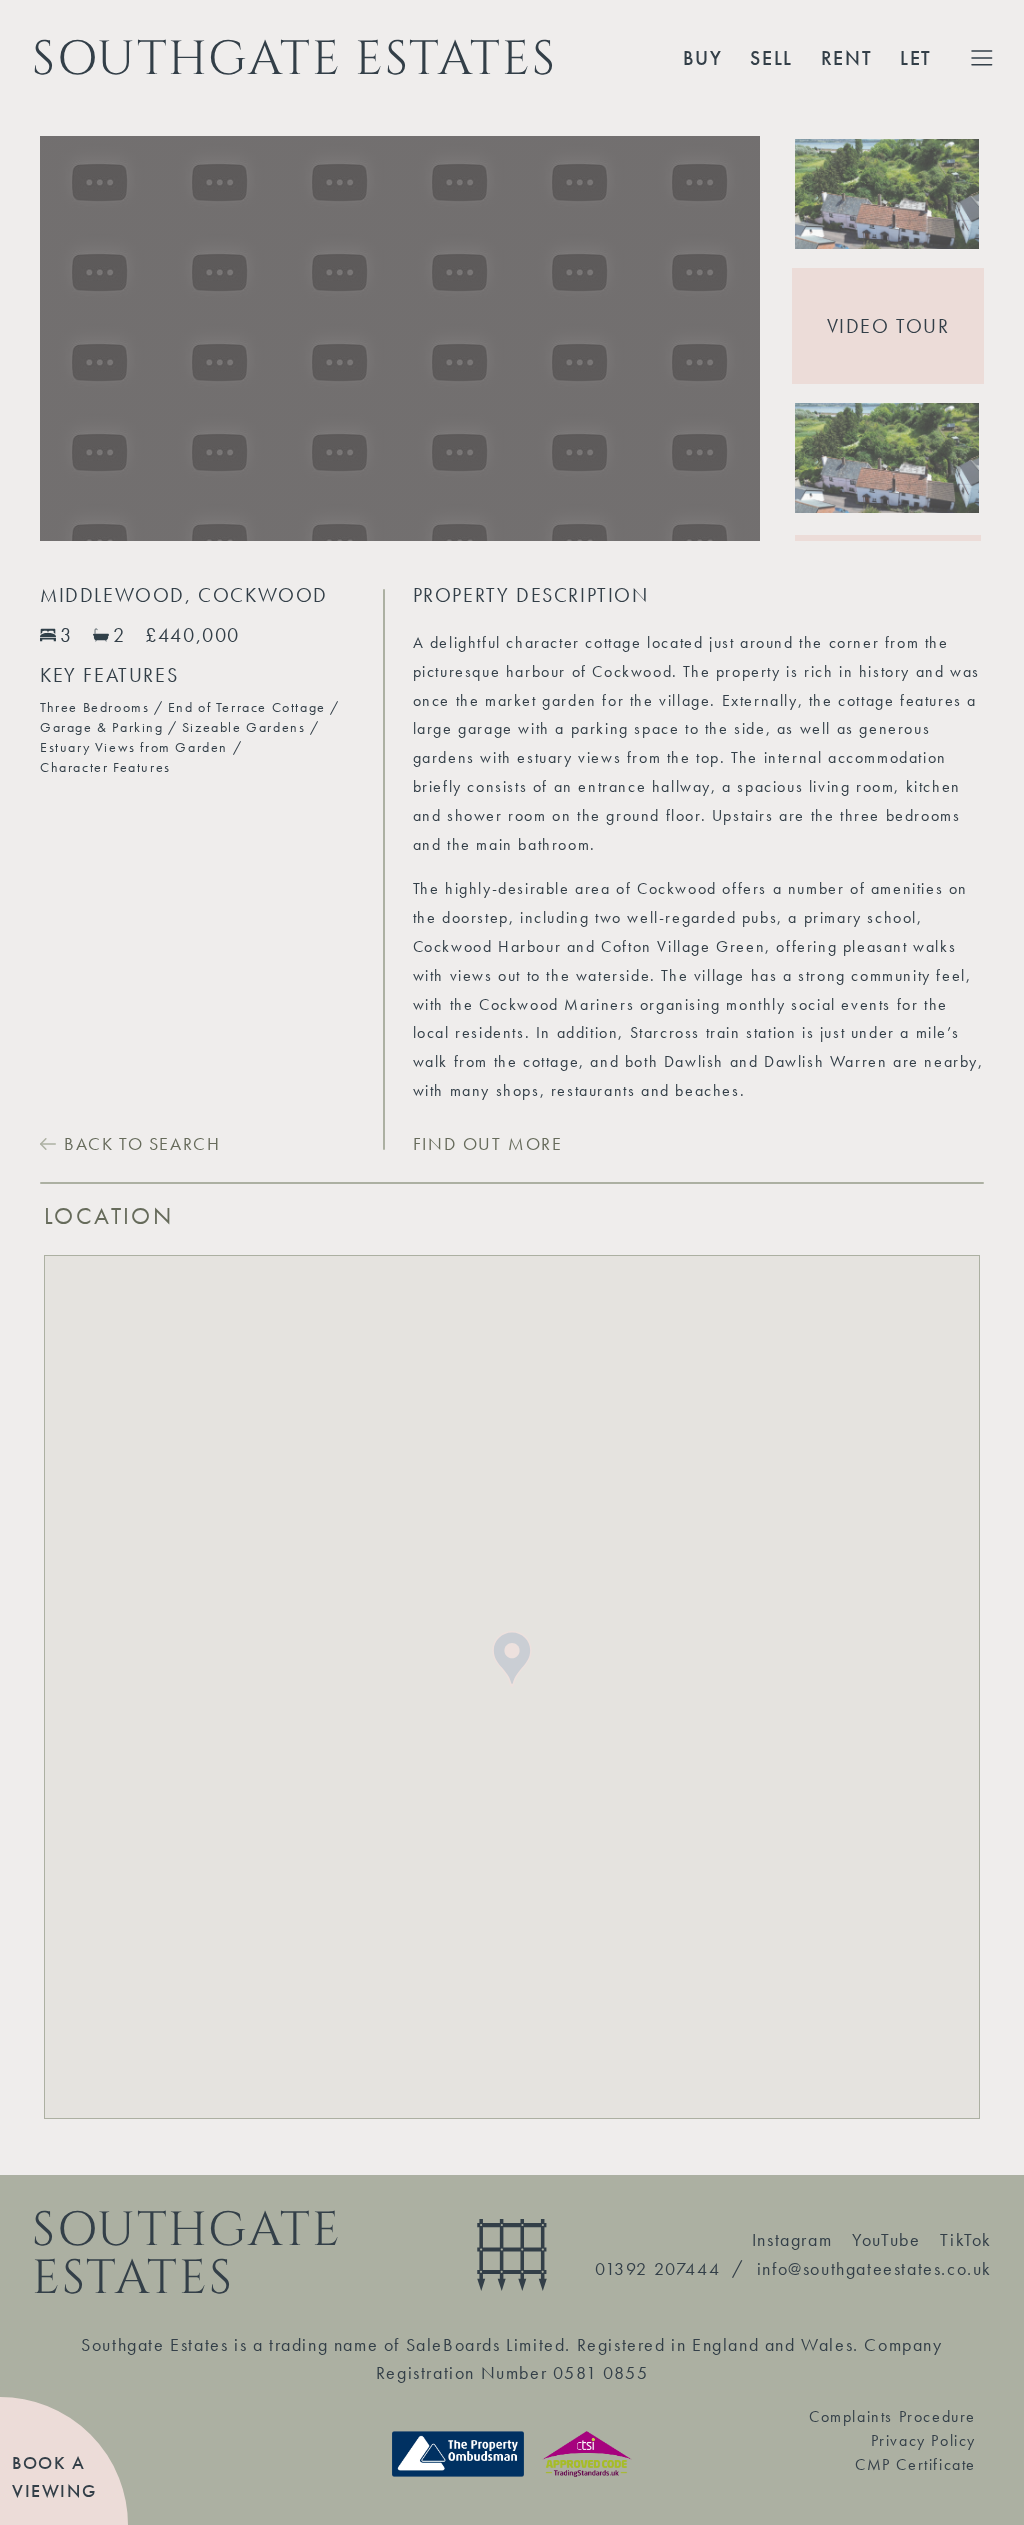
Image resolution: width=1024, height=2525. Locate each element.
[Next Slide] (760, 339)
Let (916, 58)
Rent (846, 58)
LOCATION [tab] (108, 1215)
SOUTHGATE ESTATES (294, 58)
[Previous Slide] (40, 339)
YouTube (886, 2239)
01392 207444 (657, 2268)
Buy (703, 58)
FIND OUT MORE (488, 1143)
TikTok (966, 2239)
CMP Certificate (915, 2464)
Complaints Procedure (892, 2416)
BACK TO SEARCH (142, 1143)
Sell (771, 58)
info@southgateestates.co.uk (874, 2268)
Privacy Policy (923, 2440)
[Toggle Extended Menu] (982, 58)
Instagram (792, 2239)
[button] (888, 194)
